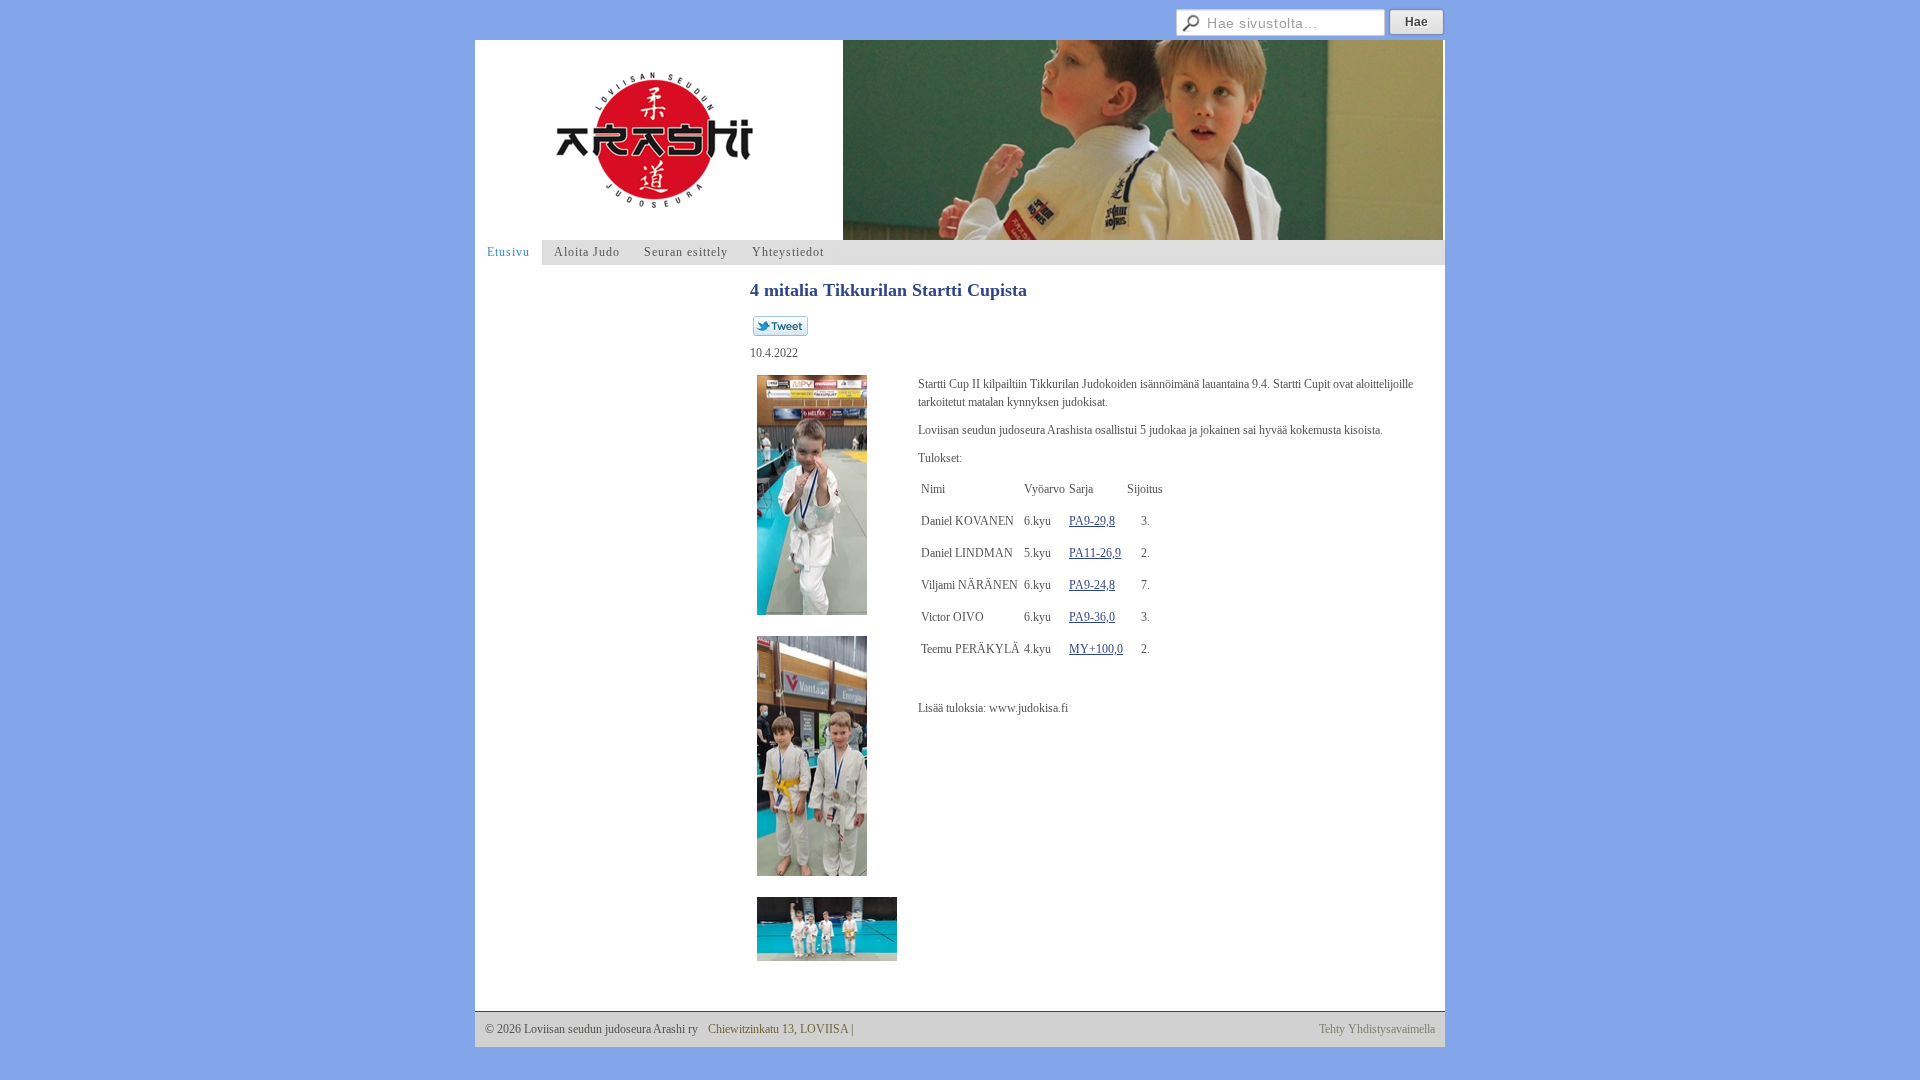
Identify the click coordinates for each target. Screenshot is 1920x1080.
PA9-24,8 (1092, 585)
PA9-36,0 (1092, 617)
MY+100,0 (1096, 649)
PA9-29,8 (1092, 521)
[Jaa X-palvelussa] (780, 332)
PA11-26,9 (1095, 553)
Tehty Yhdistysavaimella (1377, 1029)
